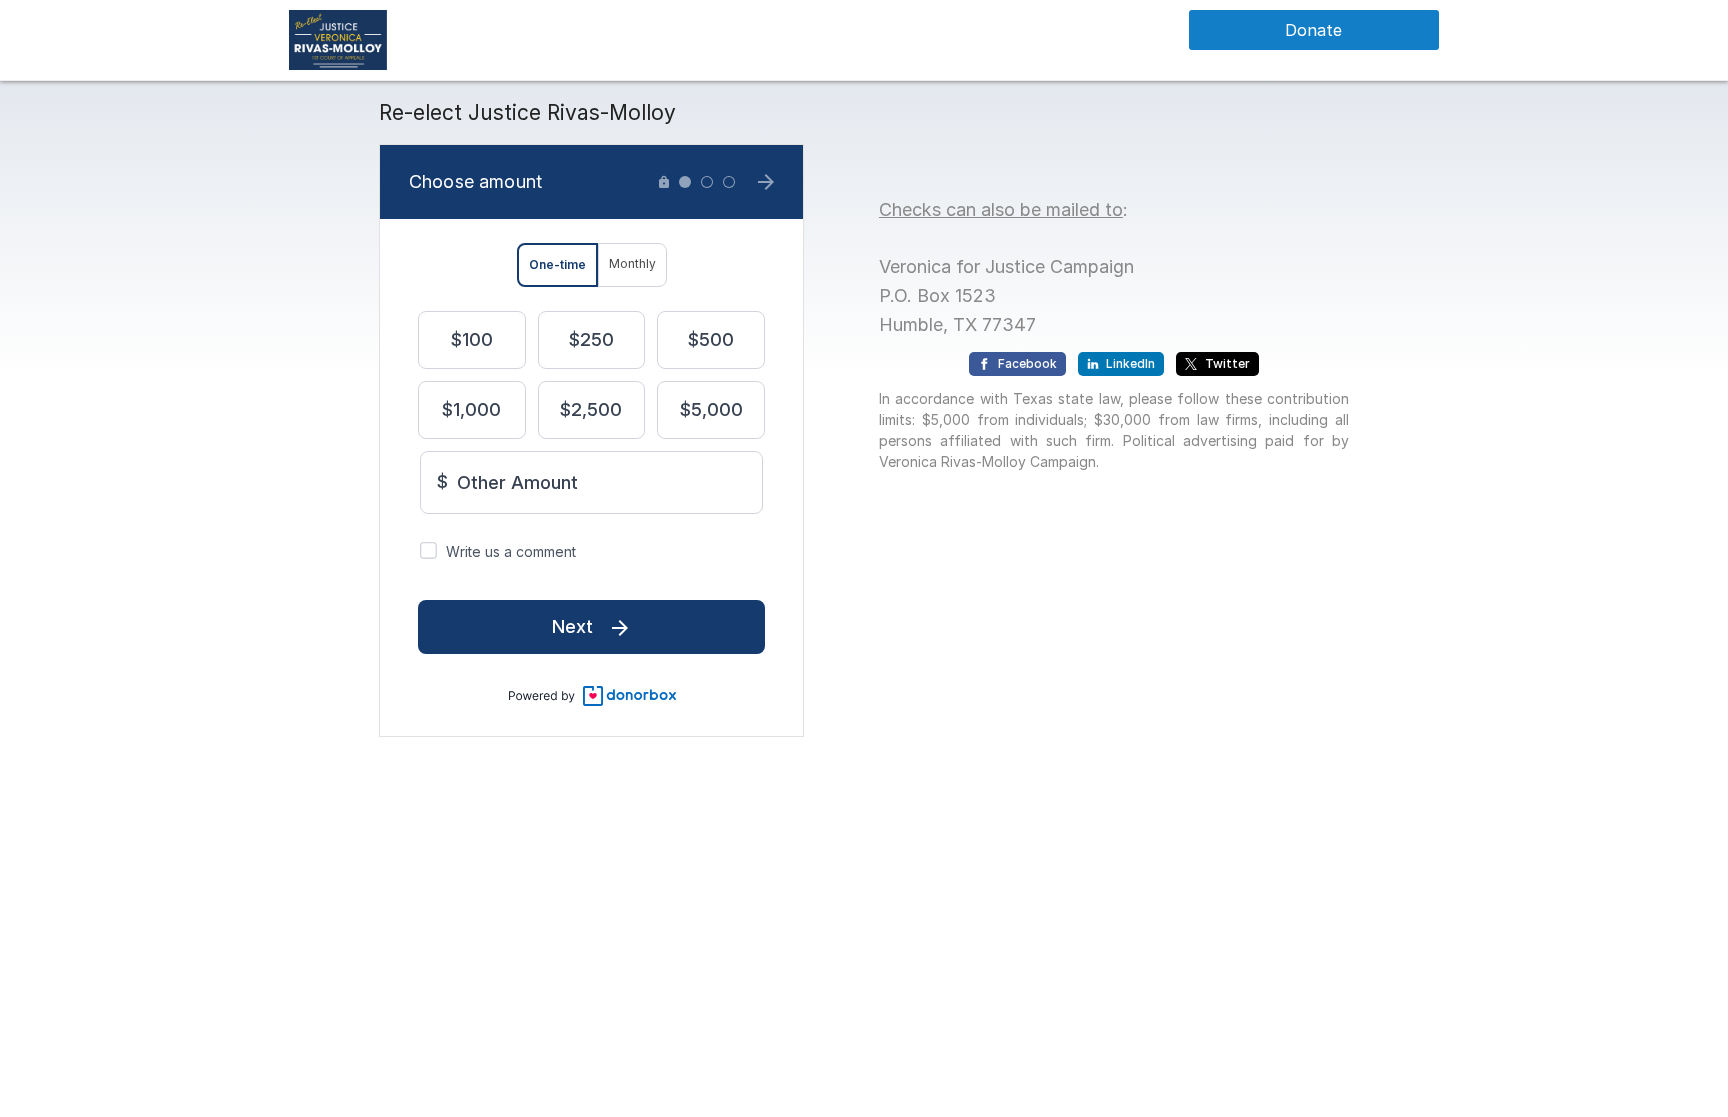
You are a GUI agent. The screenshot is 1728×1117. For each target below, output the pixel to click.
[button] (338, 38)
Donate (1313, 30)
